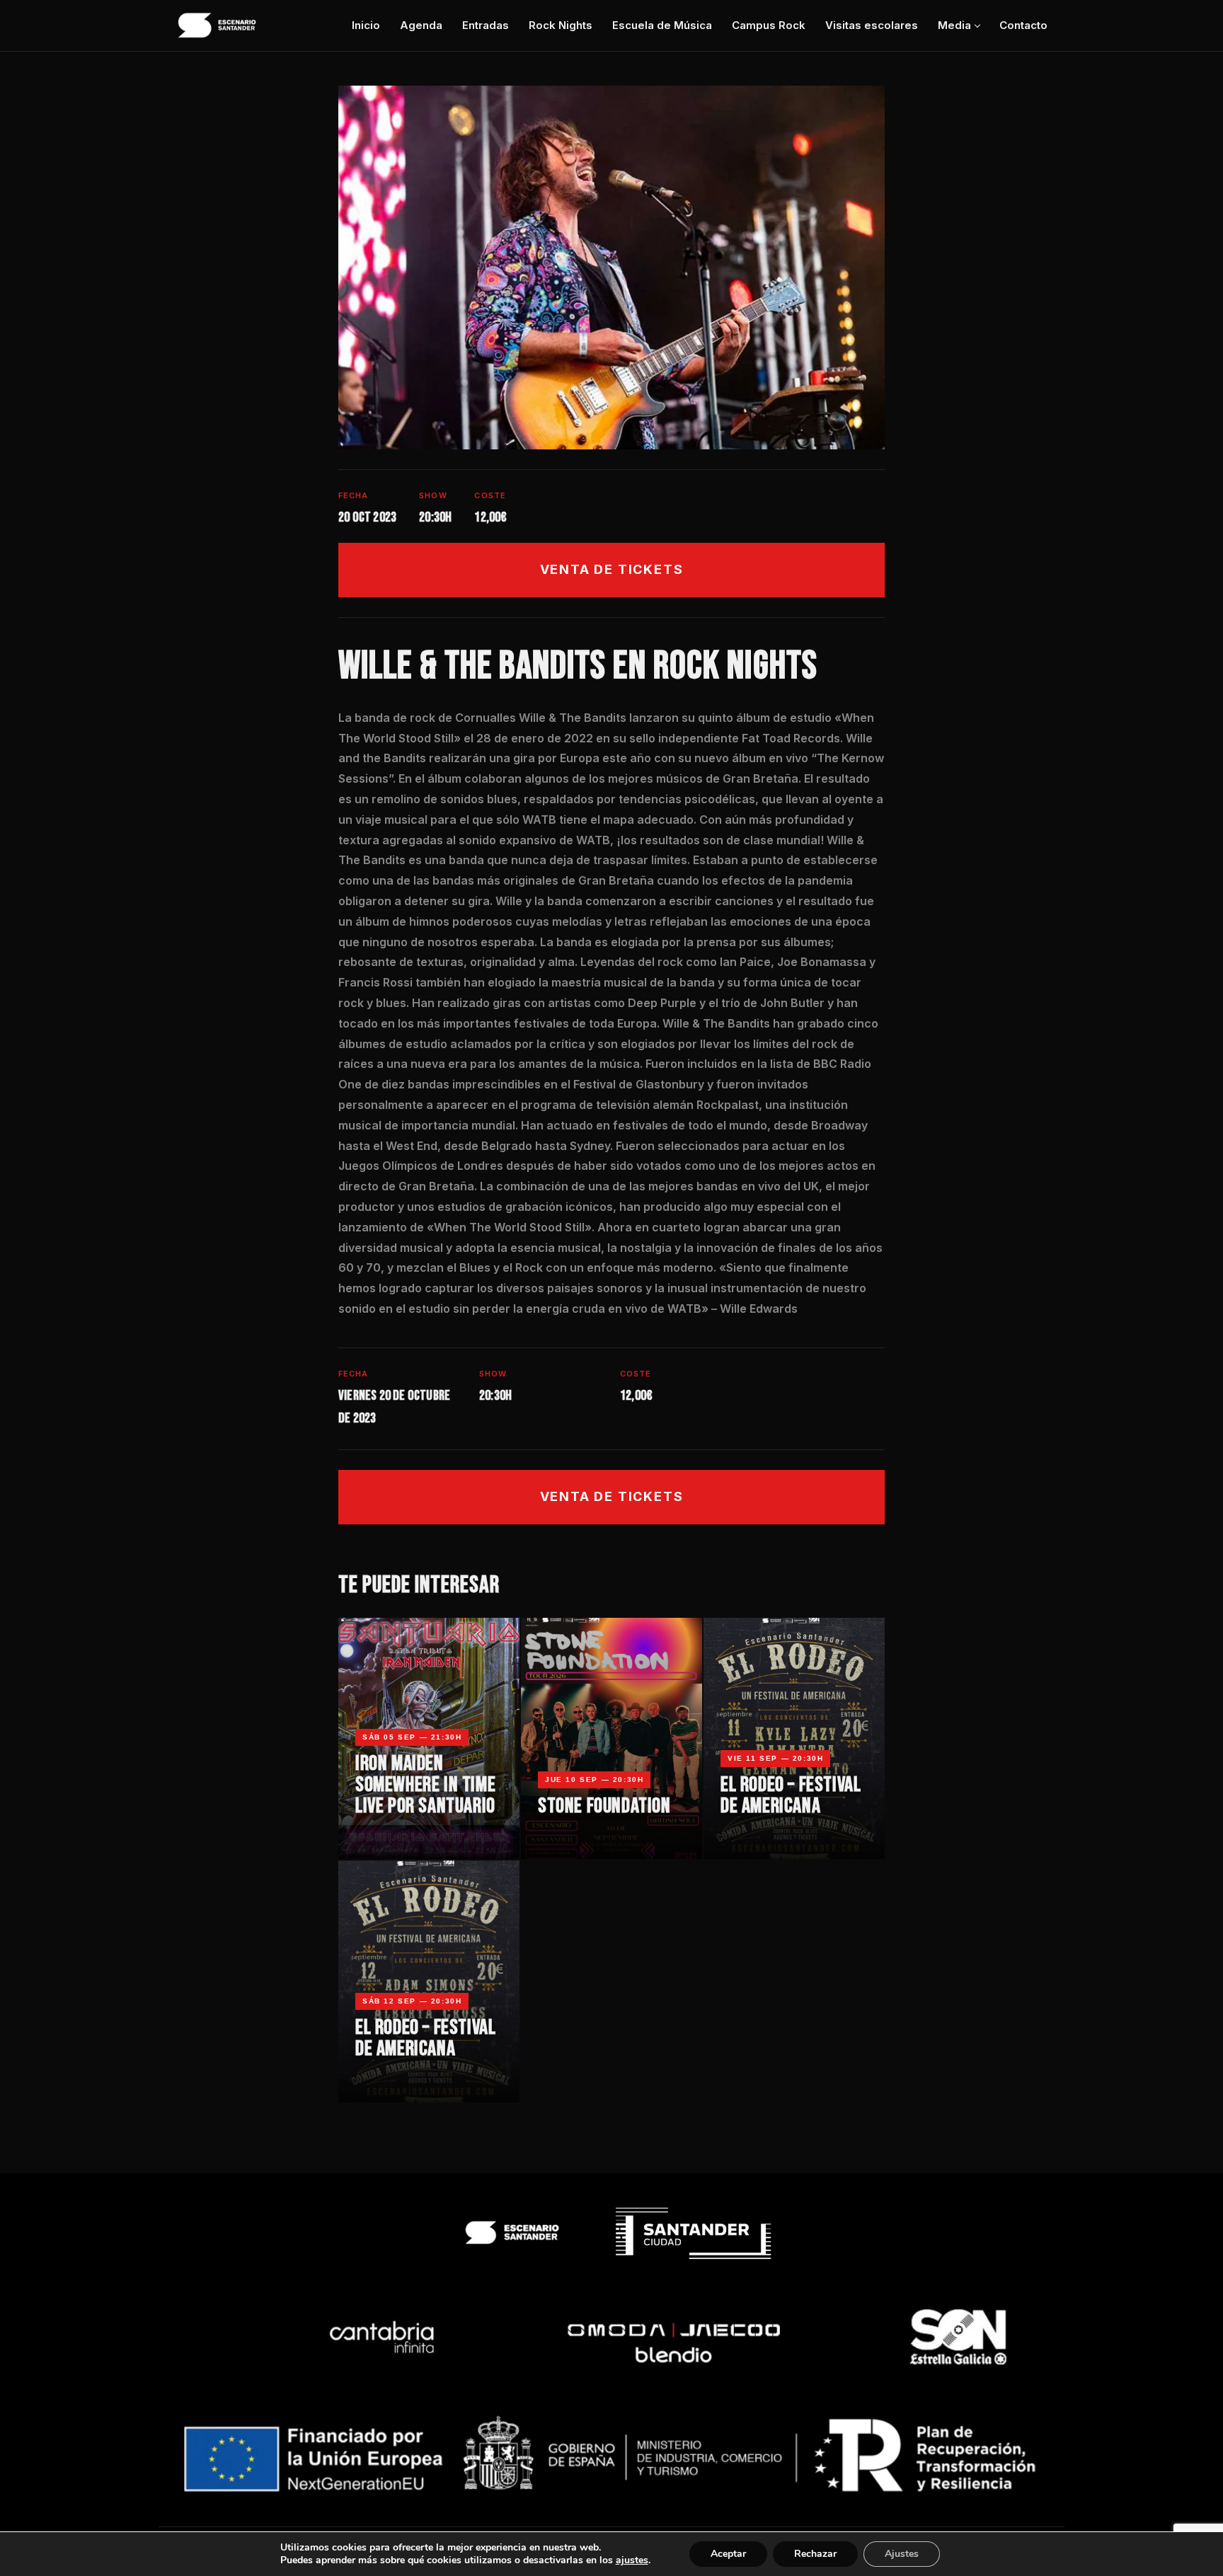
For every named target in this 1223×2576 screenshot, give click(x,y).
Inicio (366, 25)
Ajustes (902, 2554)
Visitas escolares (872, 25)
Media (954, 25)
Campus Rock (769, 25)
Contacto (1023, 25)
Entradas (486, 25)
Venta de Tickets (612, 569)
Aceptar (728, 2554)
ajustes (632, 2560)
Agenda (421, 25)
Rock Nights (561, 25)
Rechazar (815, 2554)
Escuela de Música (662, 25)
